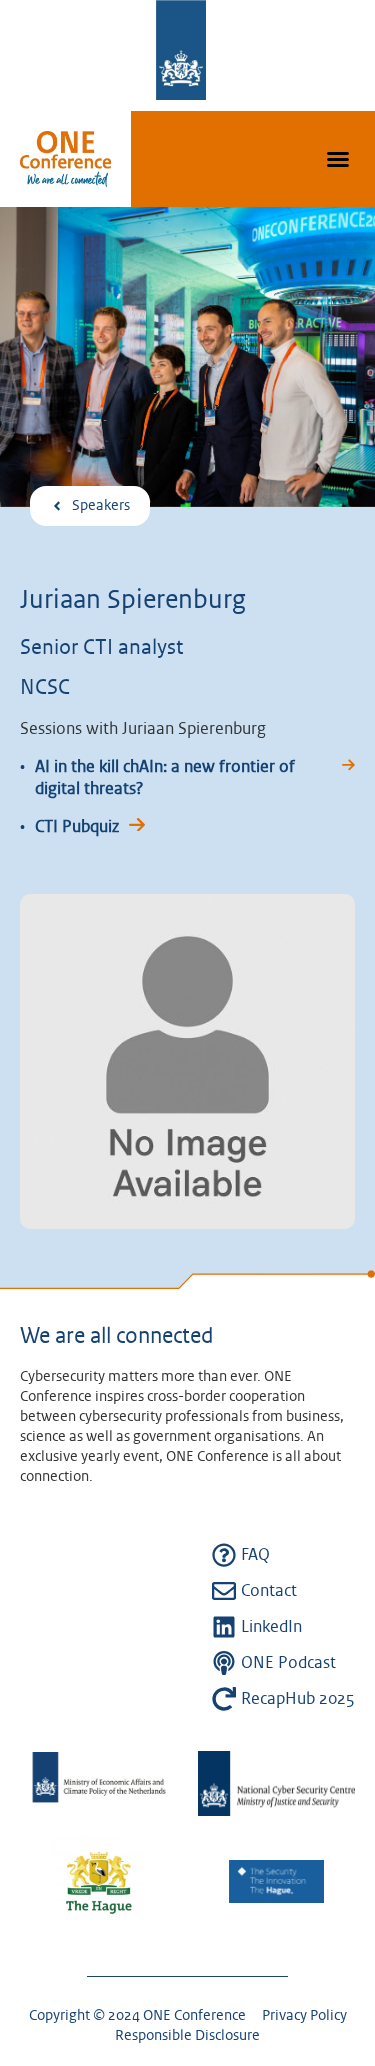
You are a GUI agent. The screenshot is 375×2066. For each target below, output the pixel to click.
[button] (338, 159)
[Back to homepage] (65, 159)
